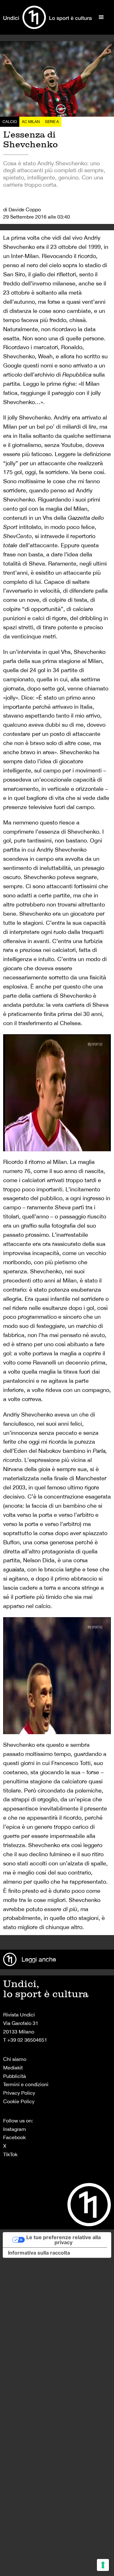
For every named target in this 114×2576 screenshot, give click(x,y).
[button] (101, 17)
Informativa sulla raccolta (39, 2253)
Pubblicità (15, 2076)
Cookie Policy (19, 2101)
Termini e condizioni (26, 2084)
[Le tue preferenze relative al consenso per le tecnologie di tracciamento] (103, 2565)
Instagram (15, 2129)
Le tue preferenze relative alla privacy (63, 2240)
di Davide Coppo (22, 209)
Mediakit (13, 2068)
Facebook (14, 2137)
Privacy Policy (19, 2093)
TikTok (10, 2154)
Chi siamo (15, 2059)
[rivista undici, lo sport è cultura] (47, 17)
